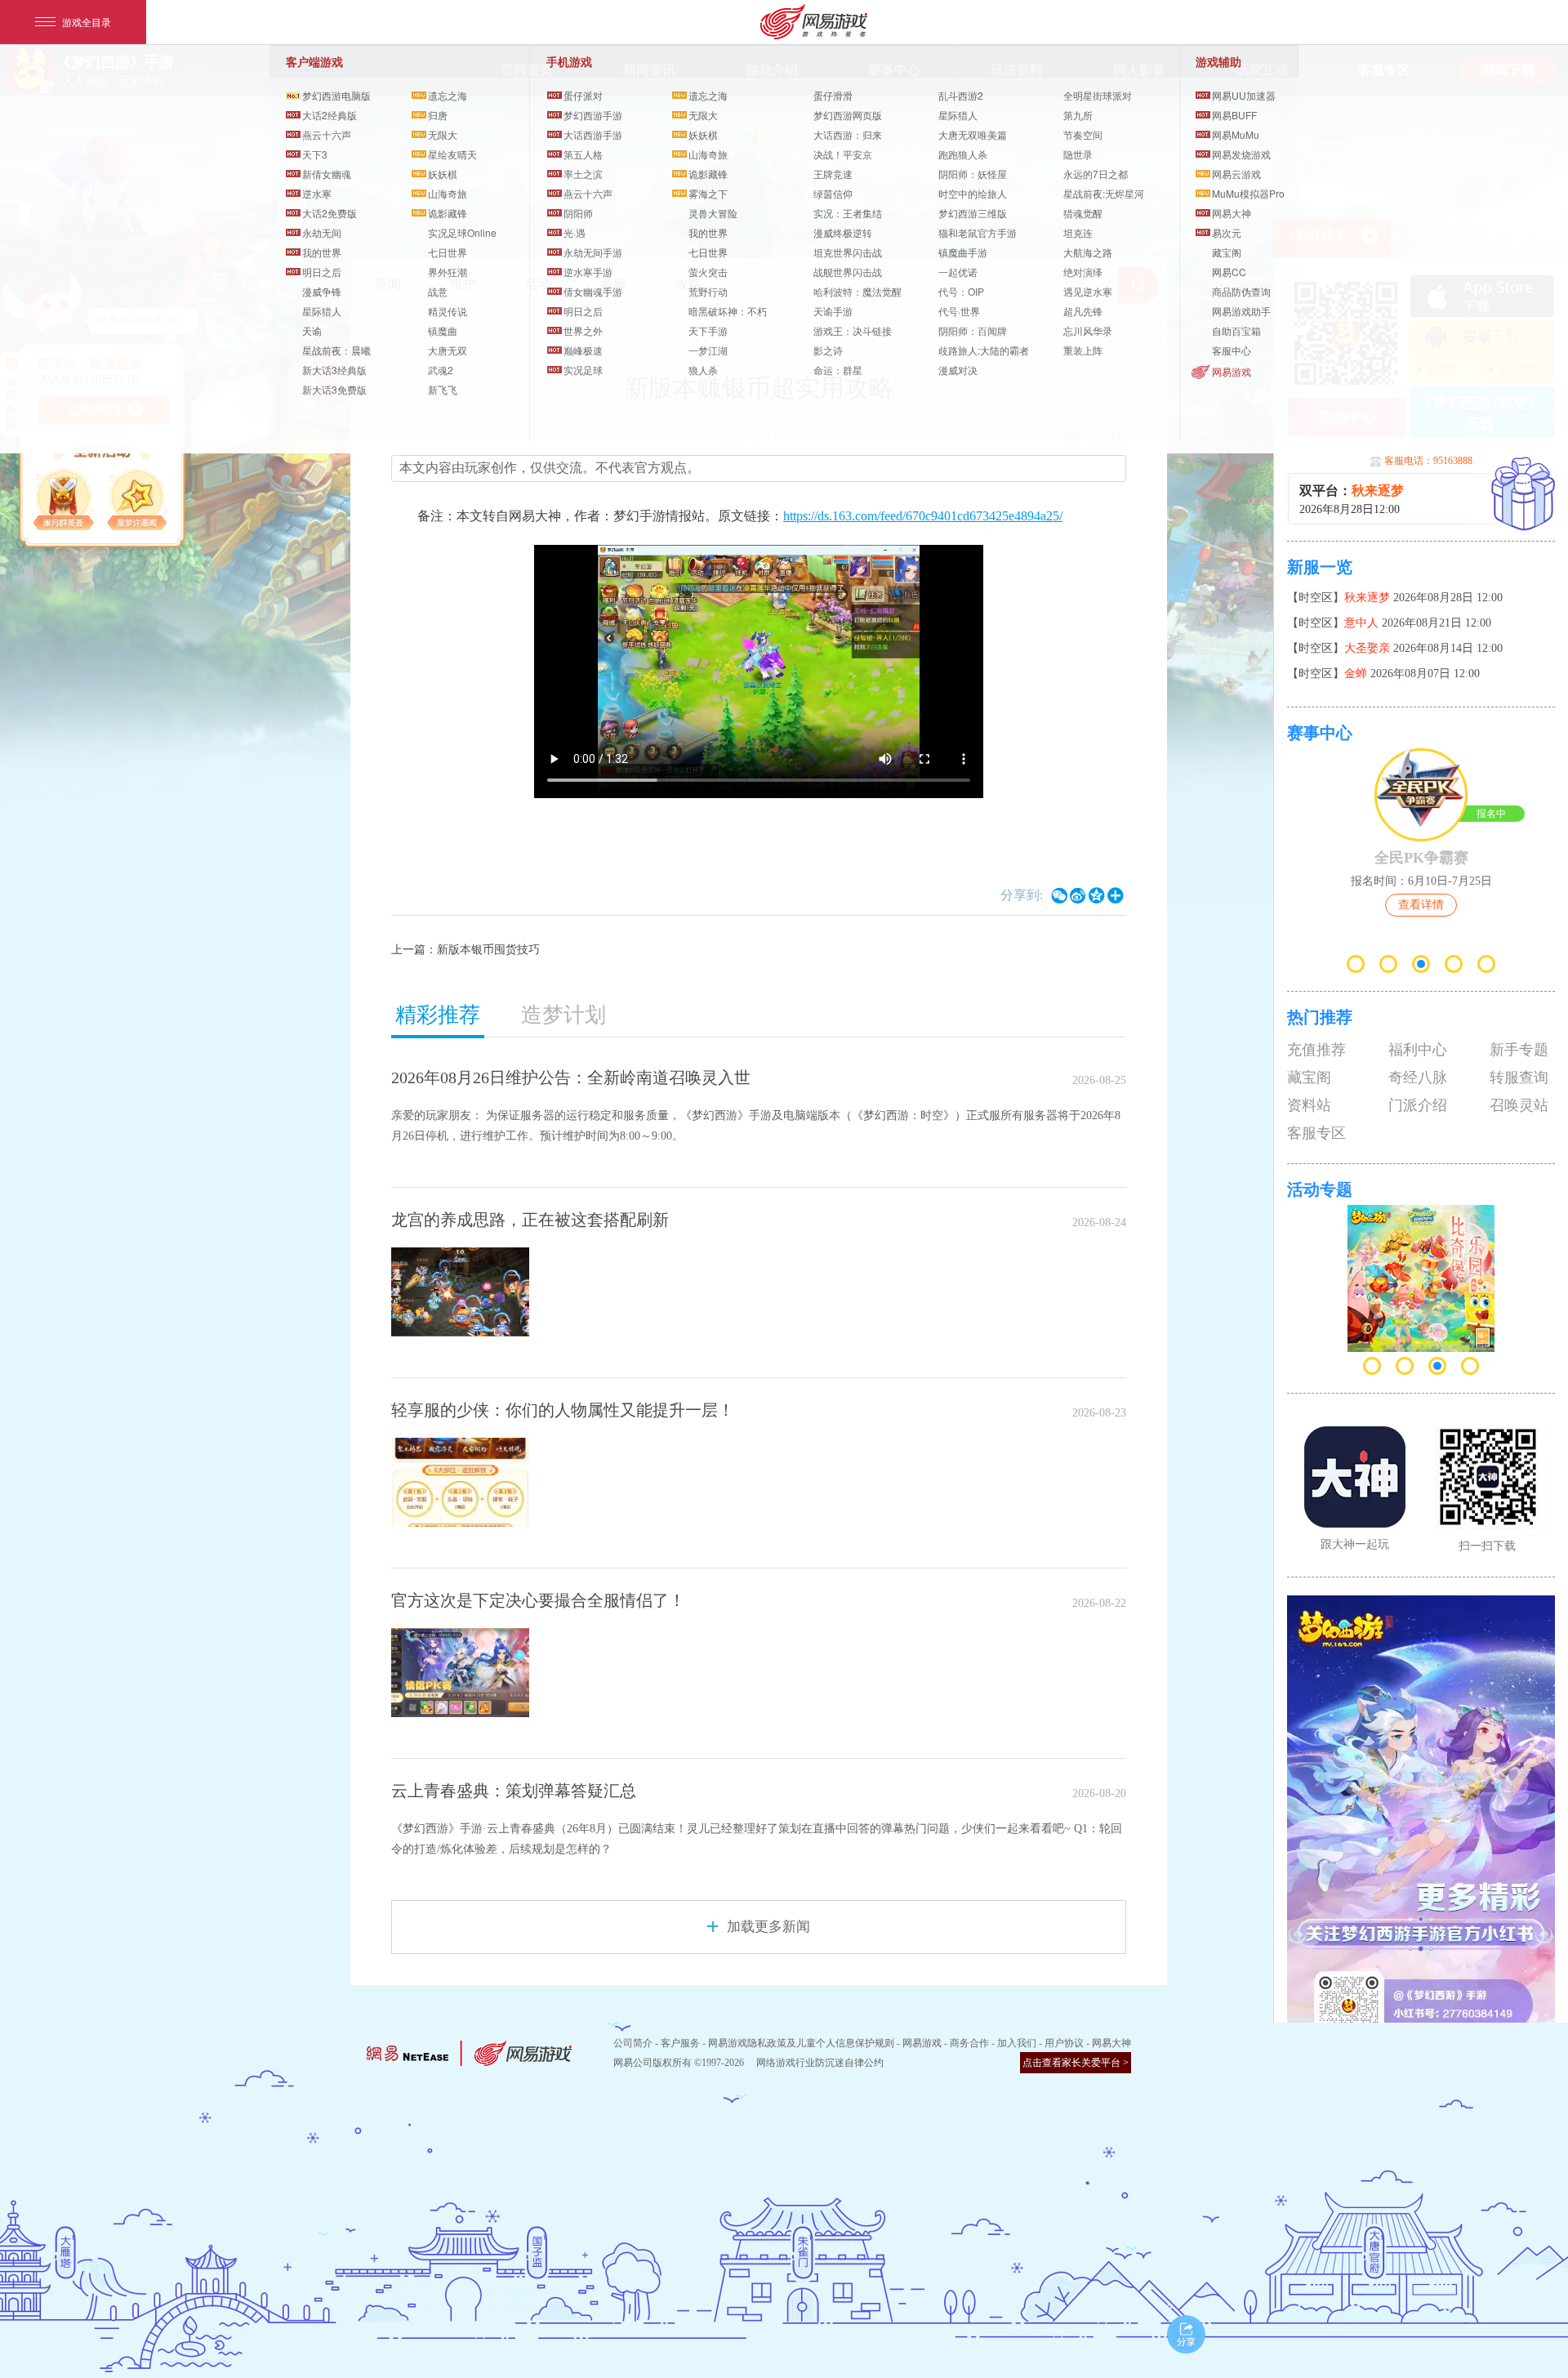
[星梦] (139, 502)
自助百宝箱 (1236, 330)
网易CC (1229, 272)
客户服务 (680, 2043)
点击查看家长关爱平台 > (1076, 2063)
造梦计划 (563, 1015)
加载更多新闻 (768, 1927)
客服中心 (1232, 350)
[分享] (1186, 2334)
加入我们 (1017, 2043)
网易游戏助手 (1241, 311)
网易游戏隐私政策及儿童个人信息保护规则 (801, 2043)
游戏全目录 (87, 22)
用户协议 (1064, 2043)
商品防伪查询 (1241, 291)
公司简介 (633, 2043)
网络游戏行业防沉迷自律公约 (820, 2063)
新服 (1523, 494)
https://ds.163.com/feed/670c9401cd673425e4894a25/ (923, 516)
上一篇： (465, 950)
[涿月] (65, 502)
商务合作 (969, 2043)
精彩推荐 (438, 1015)
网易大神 (1111, 2043)
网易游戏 (1232, 371)
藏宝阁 (1227, 252)
